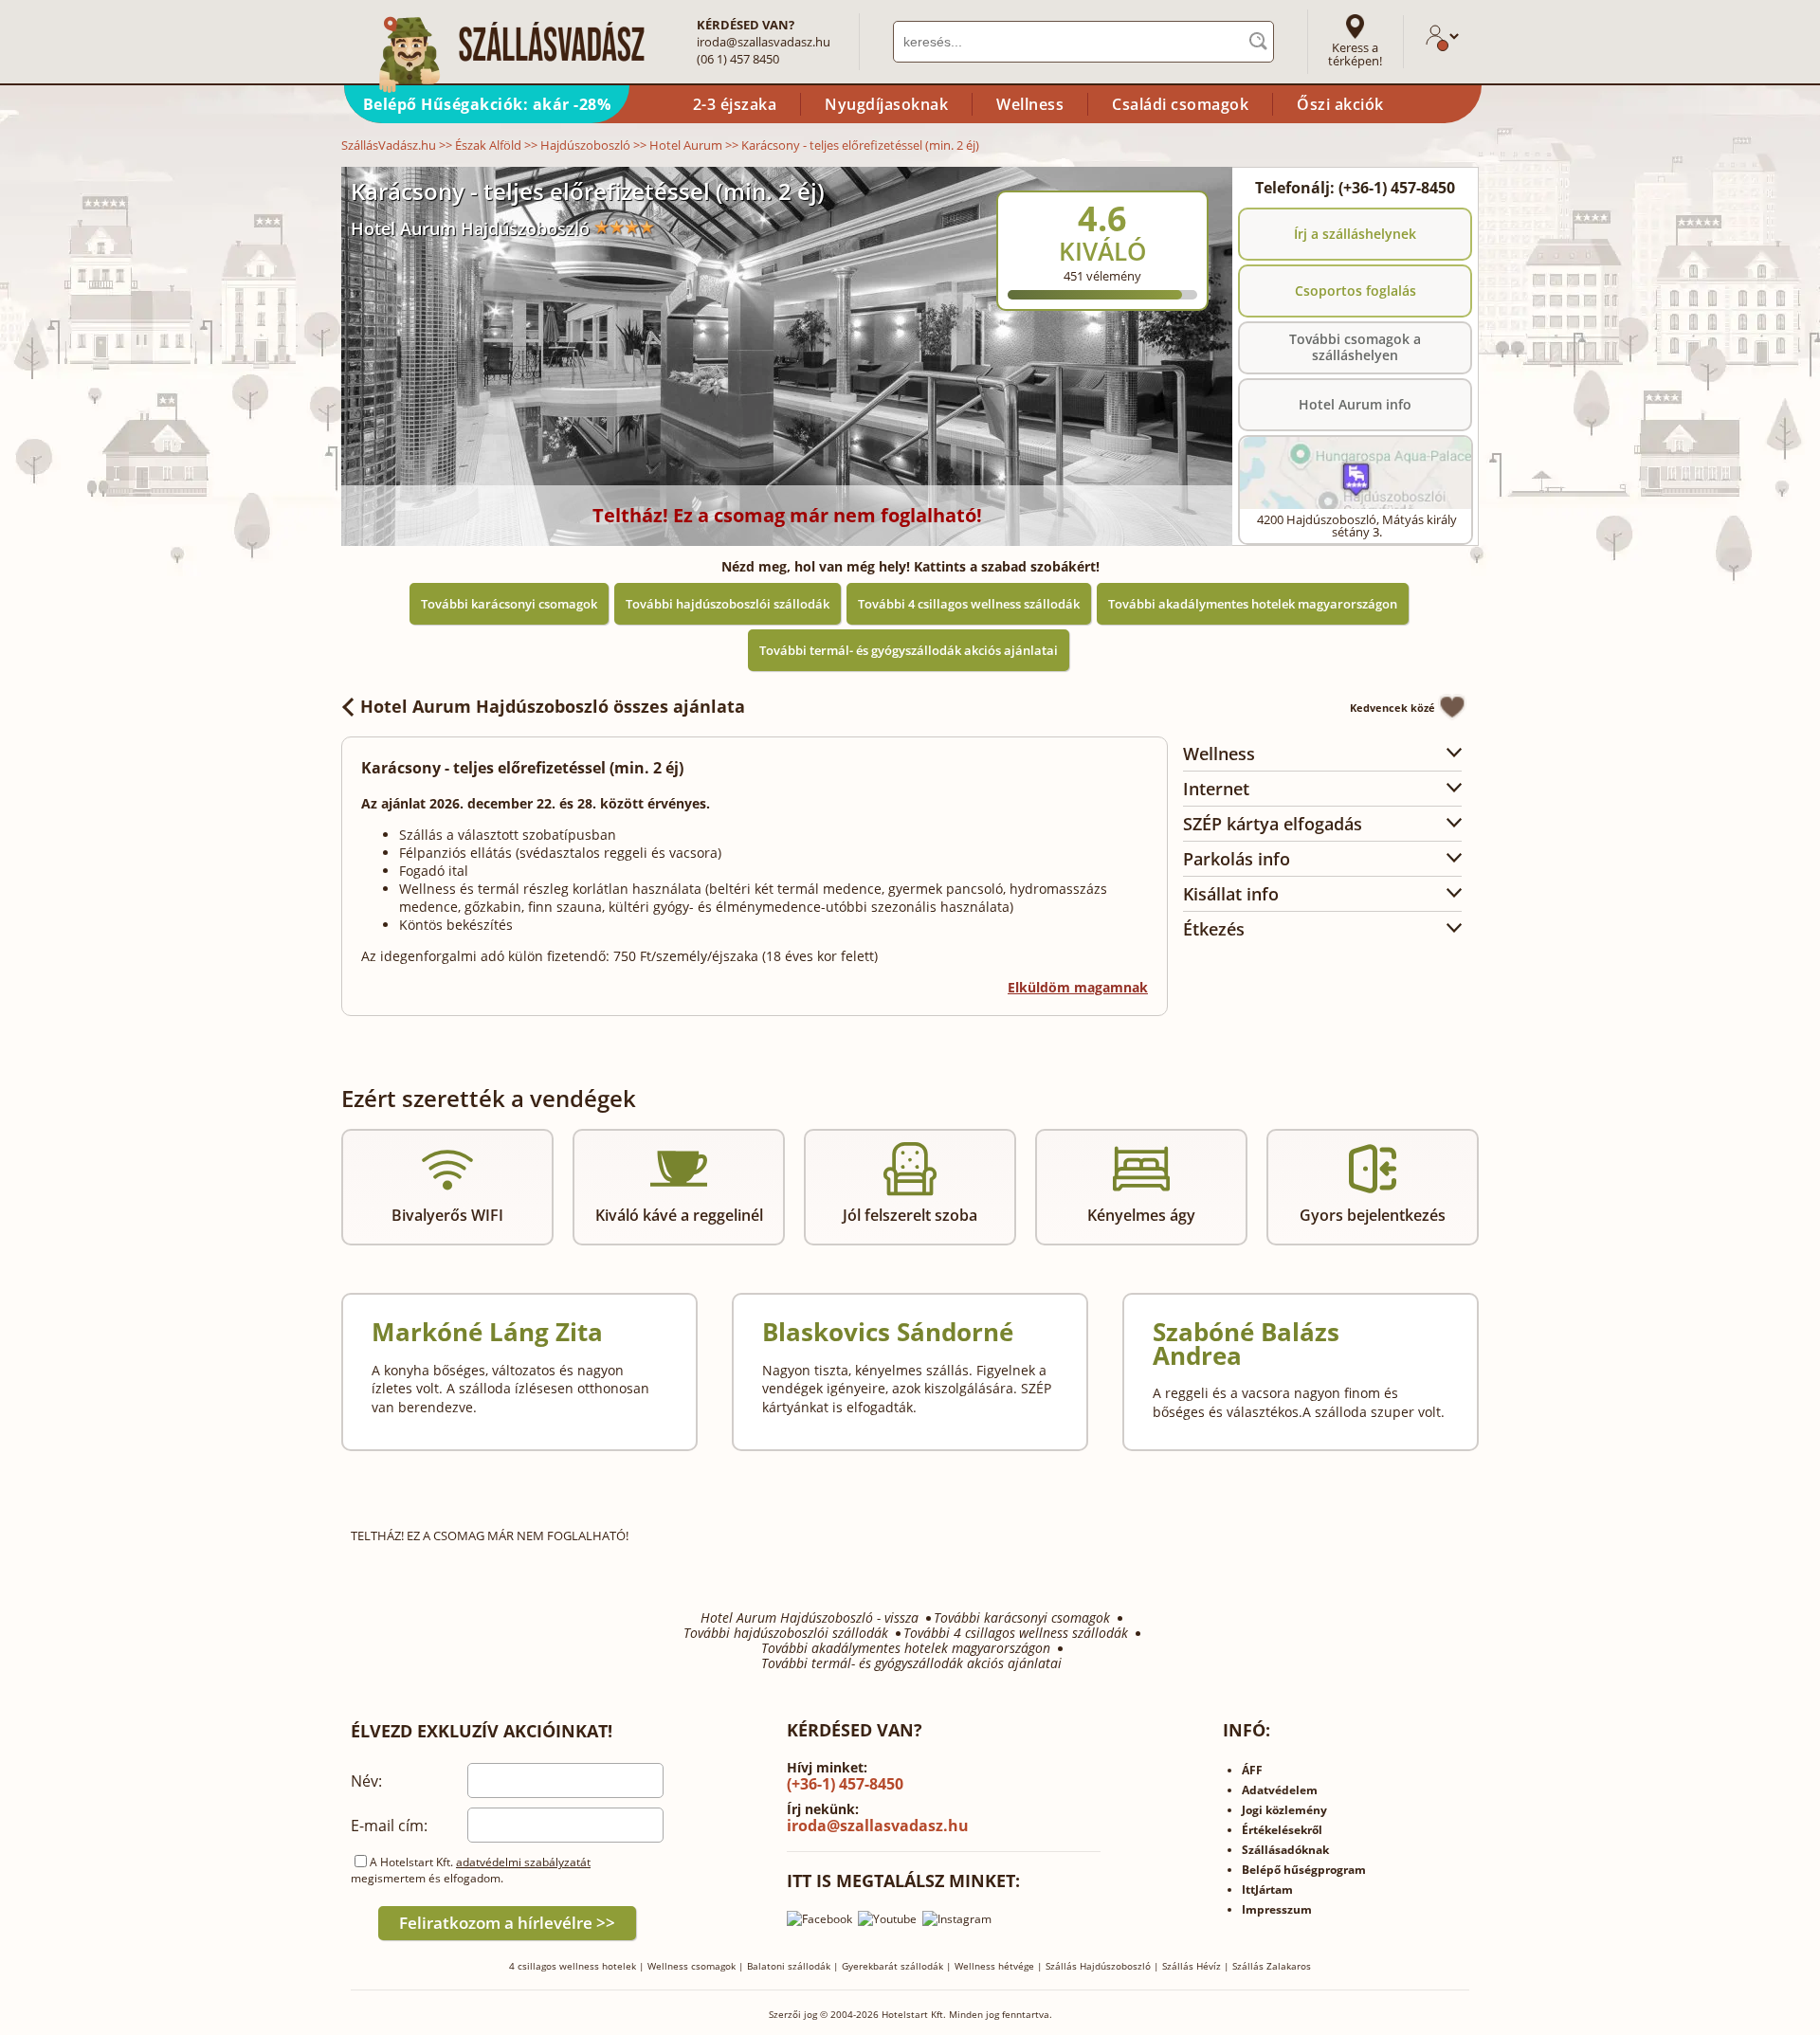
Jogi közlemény (1284, 1810)
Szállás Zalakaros (1272, 1966)
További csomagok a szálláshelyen (1355, 347)
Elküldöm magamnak (1078, 987)
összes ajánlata (553, 706)
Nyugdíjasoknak (886, 104)
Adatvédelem (1280, 1790)
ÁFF (1252, 1770)
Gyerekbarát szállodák (892, 1966)
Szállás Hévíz (1192, 1966)
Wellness (1030, 104)
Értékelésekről (1282, 1830)
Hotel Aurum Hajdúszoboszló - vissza (810, 1618)
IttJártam (1267, 1890)
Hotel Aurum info (1355, 404)
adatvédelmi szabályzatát (523, 1862)
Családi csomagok (1180, 104)
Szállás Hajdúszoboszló (1098, 1966)
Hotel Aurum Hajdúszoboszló (470, 228)
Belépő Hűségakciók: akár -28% (487, 104)
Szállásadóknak (1285, 1850)
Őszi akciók (1340, 104)
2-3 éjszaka (735, 104)
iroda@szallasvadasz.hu (764, 42)
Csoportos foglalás (1356, 291)
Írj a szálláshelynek (1355, 234)
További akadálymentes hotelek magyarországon (1253, 604)
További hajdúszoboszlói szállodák (728, 604)
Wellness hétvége (994, 1966)
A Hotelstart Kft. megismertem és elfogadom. (471, 1870)
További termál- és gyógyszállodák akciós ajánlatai (909, 650)
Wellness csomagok (692, 1966)
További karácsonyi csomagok (509, 604)
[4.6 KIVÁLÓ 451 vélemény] (1154, 179)
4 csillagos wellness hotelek (573, 1966)
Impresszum (1277, 1909)
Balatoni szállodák (789, 1966)
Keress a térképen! (1355, 54)
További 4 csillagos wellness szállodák (969, 604)
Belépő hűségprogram (1304, 1870)
